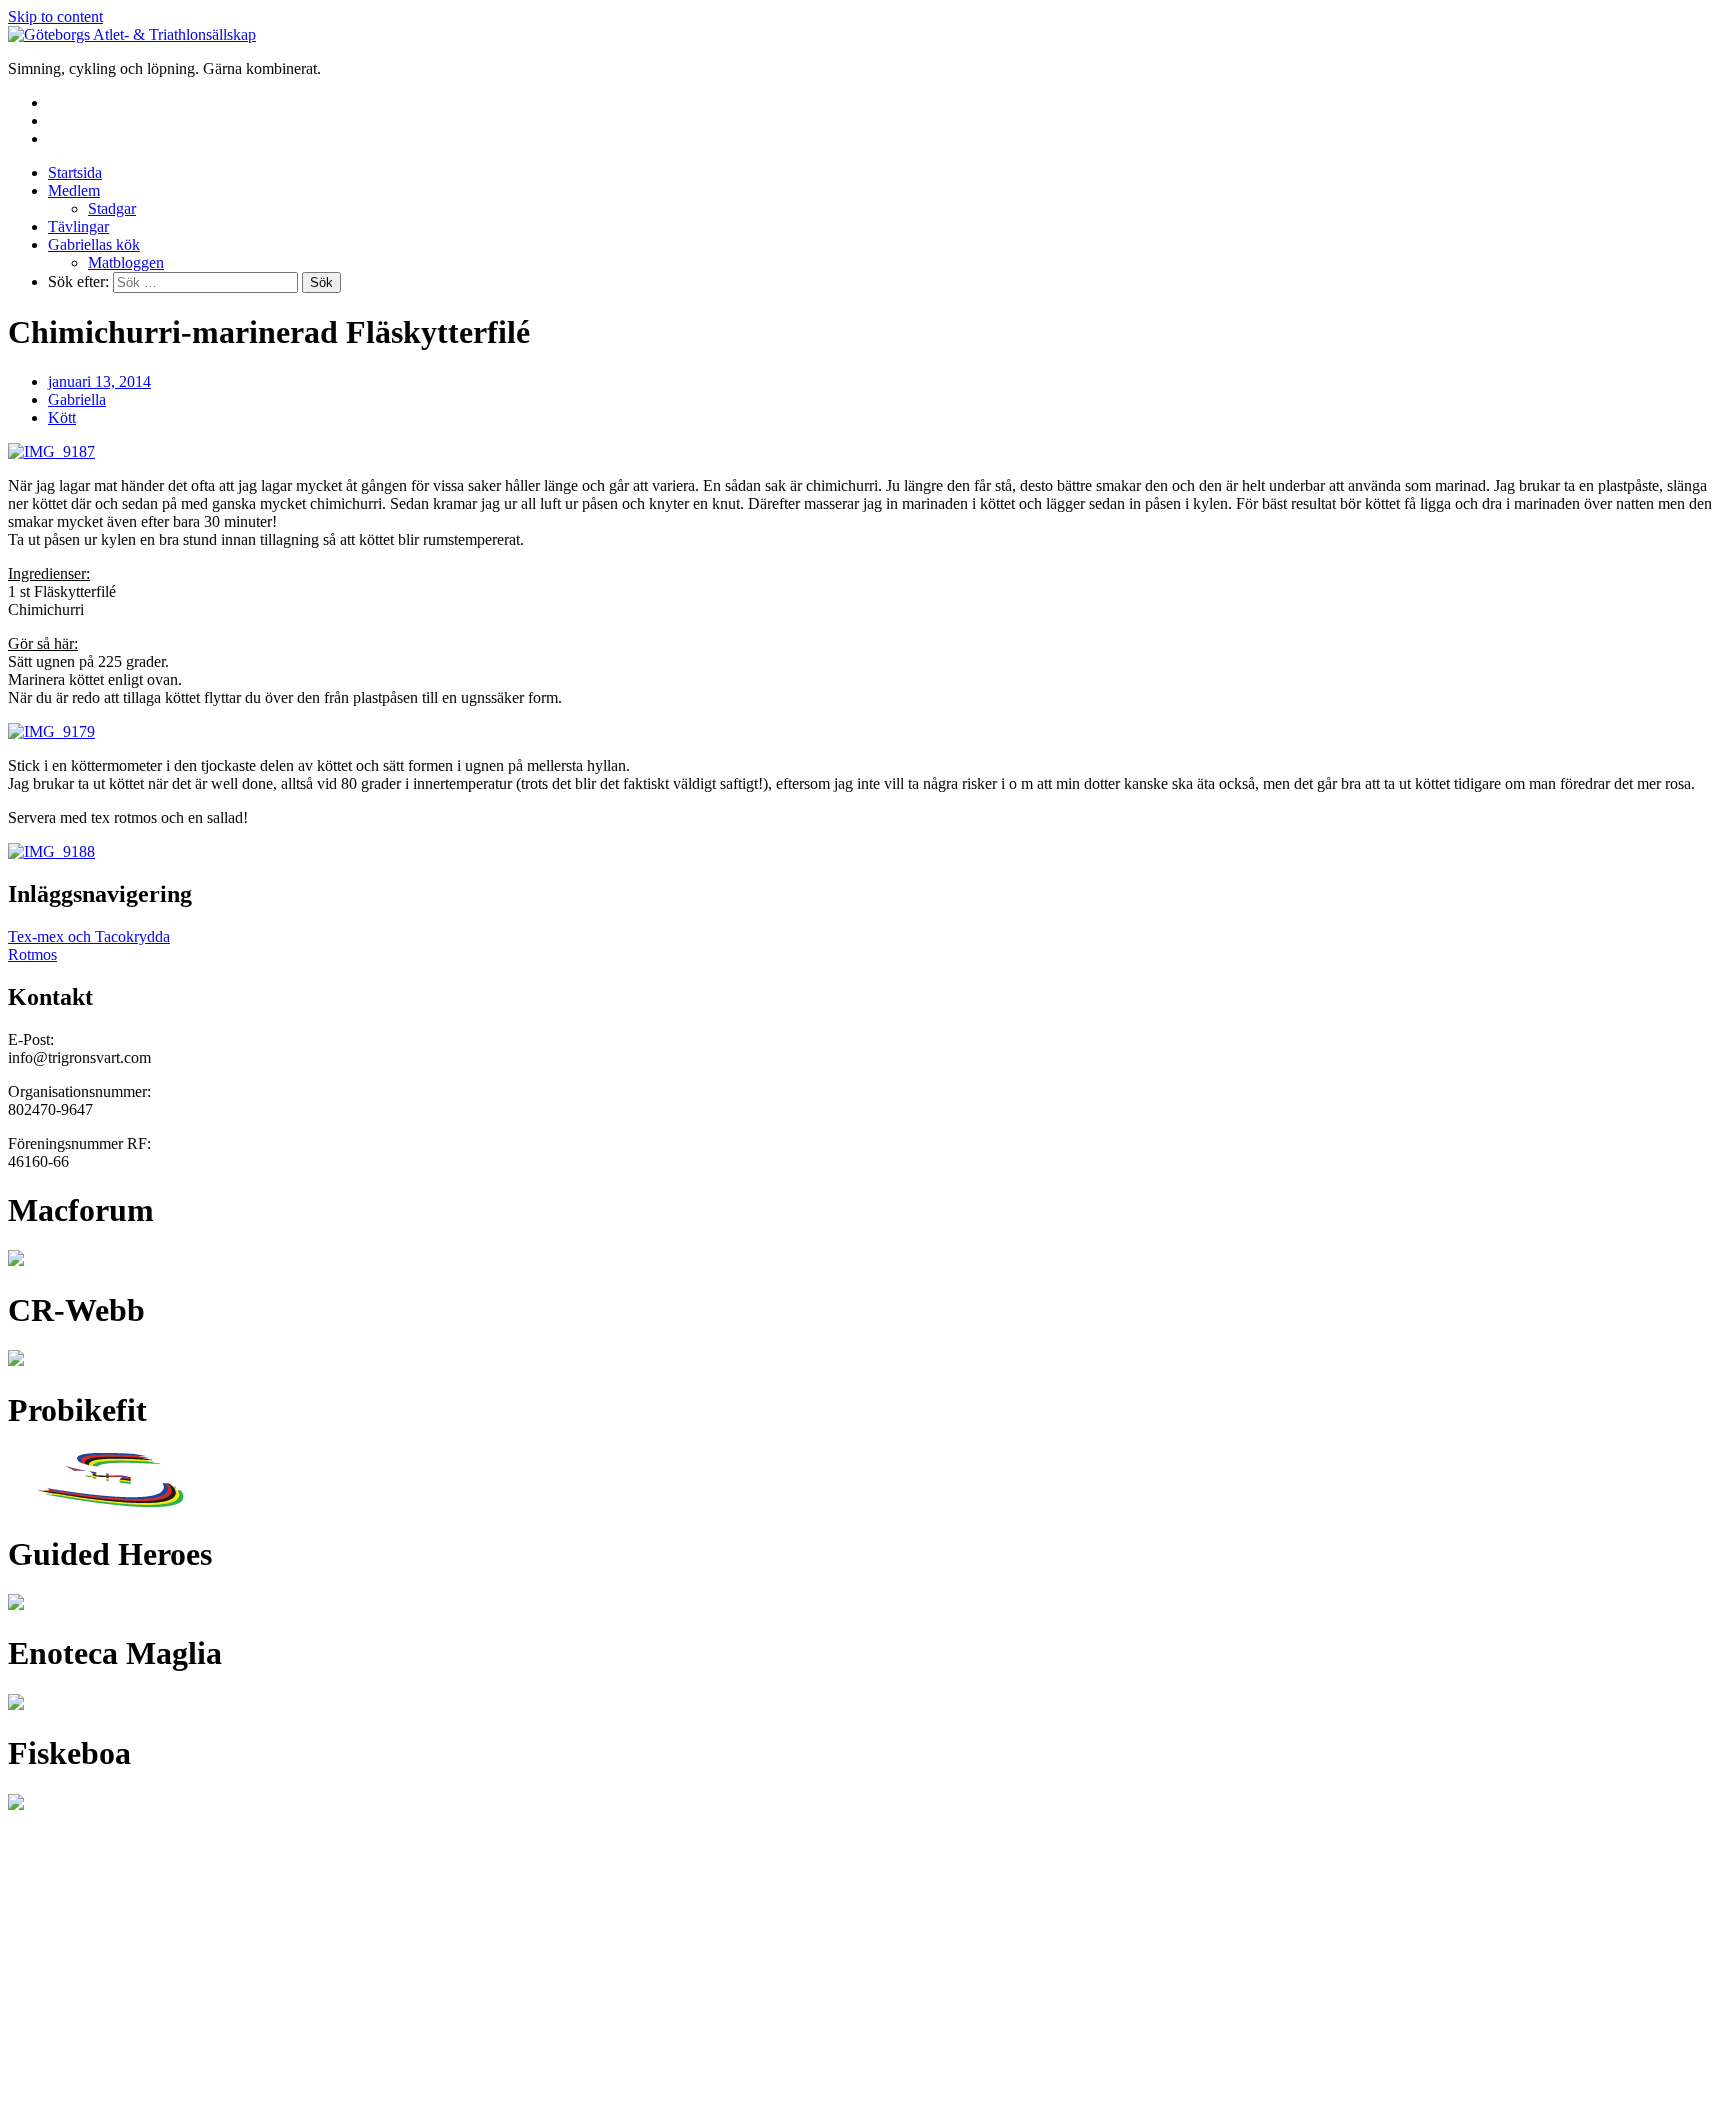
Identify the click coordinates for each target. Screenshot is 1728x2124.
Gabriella (77, 399)
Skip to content (55, 16)
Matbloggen (126, 262)
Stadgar (112, 208)
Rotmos (32, 954)
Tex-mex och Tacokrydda (89, 936)
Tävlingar (78, 226)
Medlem (74, 190)
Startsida (75, 172)
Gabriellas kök (94, 244)
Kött (62, 417)
